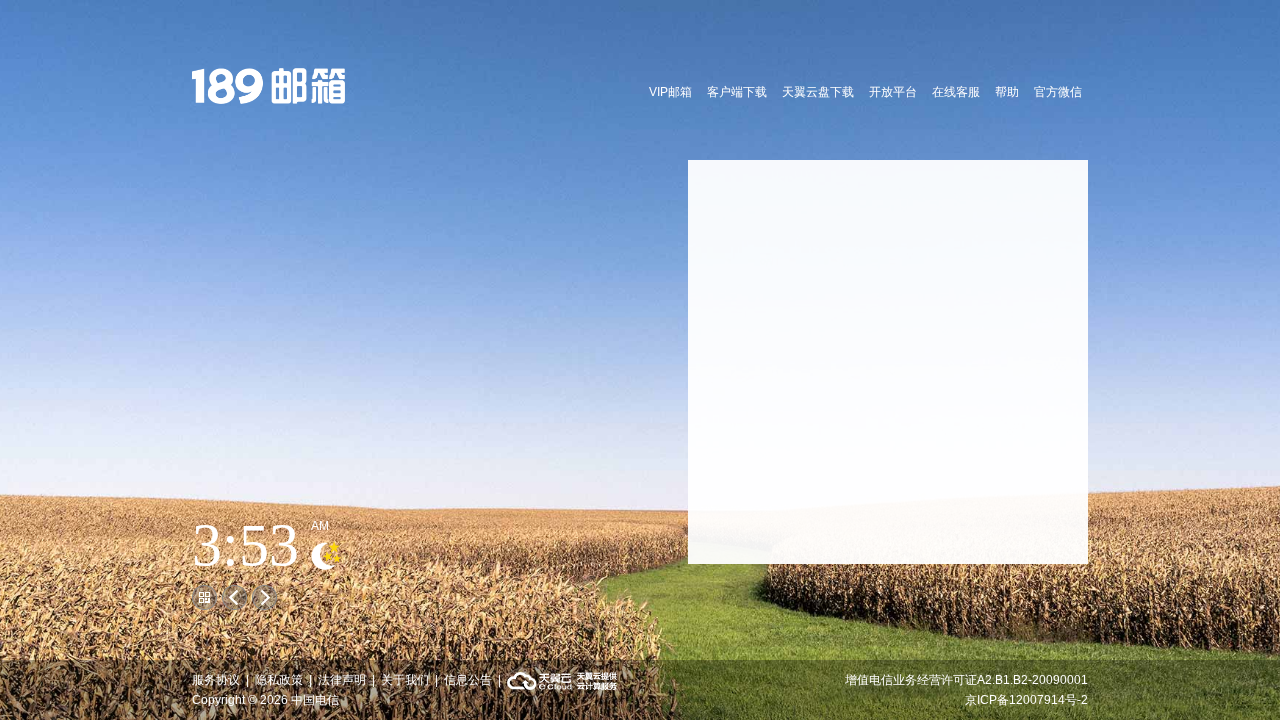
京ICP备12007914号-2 (1026, 700)
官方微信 (1058, 92)
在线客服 (956, 92)
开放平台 (893, 92)
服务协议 (216, 680)
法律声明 (342, 680)
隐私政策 (279, 680)
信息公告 (468, 680)
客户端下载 (737, 92)
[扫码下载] (204, 597)
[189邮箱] (269, 88)
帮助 (1007, 92)
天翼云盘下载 (818, 92)
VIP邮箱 (670, 92)
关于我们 (405, 680)
